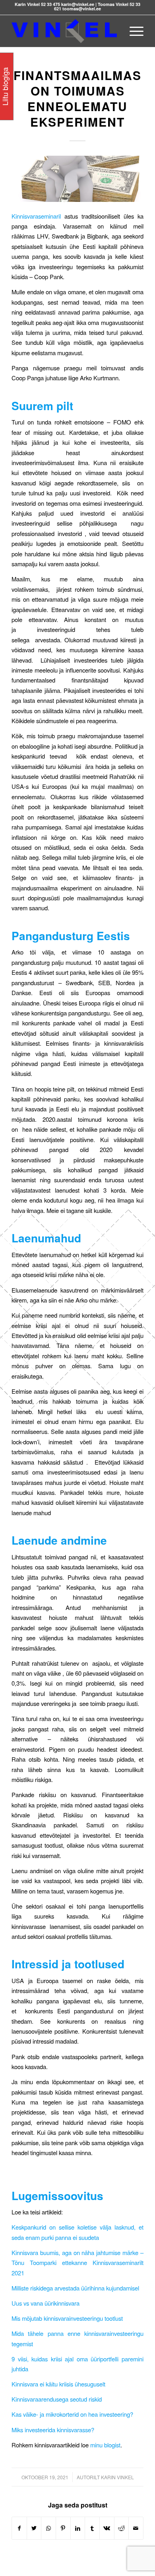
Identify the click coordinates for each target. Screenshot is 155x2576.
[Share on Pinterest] (63, 2528)
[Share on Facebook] (19, 2528)
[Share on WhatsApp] (48, 2528)
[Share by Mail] (136, 2528)
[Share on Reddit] (122, 2528)
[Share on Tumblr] (92, 2528)
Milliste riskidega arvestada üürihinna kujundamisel (75, 2288)
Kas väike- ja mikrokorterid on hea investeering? (72, 2414)
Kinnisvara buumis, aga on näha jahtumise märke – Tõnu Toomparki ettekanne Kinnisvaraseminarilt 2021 (77, 2263)
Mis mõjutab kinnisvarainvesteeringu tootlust (67, 2318)
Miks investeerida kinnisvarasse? (53, 2430)
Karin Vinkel (117, 2477)
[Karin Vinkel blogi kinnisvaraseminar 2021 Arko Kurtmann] (77, 179)
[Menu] (133, 31)
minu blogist (105, 2445)
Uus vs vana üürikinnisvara (46, 2303)
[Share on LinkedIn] (78, 2528)
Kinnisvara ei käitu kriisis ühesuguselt (58, 2384)
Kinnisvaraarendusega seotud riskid (57, 2399)
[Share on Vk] (107, 2528)
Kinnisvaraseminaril (36, 216)
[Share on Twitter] (34, 2528)
